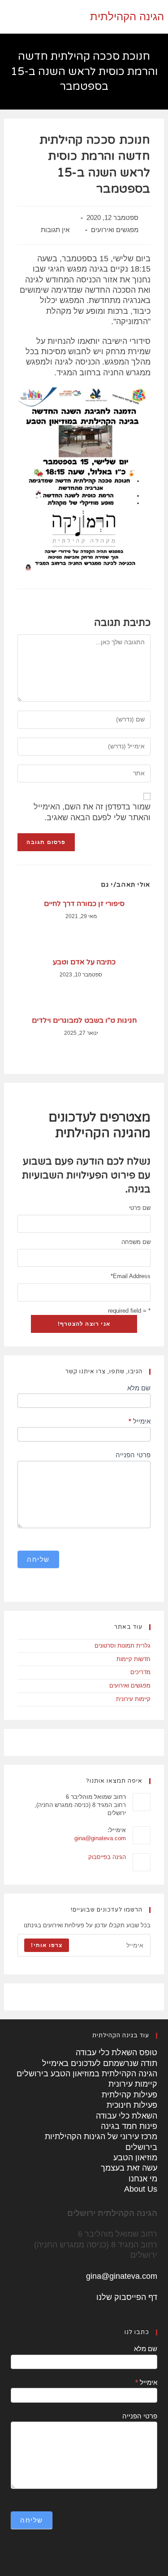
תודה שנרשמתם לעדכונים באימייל (100, 2063)
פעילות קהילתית (129, 2095)
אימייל (139, 1421)
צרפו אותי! (47, 1945)
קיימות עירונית (133, 1699)
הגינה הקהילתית (127, 16)
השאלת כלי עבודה (127, 2116)
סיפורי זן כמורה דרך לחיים (84, 904)
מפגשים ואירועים (115, 230)
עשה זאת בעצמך (129, 2168)
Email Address (130, 1276)
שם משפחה (136, 1242)
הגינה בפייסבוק (107, 1857)
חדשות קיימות (134, 1659)
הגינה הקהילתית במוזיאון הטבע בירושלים (87, 2074)
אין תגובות (55, 230)
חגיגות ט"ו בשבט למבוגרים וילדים (84, 1020)
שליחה (38, 1559)
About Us (141, 2189)
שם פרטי (140, 1208)
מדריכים (140, 1672)
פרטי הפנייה (133, 1455)
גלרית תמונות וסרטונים (123, 1646)
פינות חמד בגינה (129, 2126)
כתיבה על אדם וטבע (84, 962)
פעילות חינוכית (132, 2105)
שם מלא (139, 1388)
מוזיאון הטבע (135, 2158)
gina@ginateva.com (100, 1838)
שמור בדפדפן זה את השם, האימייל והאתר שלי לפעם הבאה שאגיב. (92, 812)
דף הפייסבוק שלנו (127, 2297)
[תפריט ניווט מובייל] (6, 17)
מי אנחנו (143, 2179)
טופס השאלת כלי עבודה (116, 2053)
